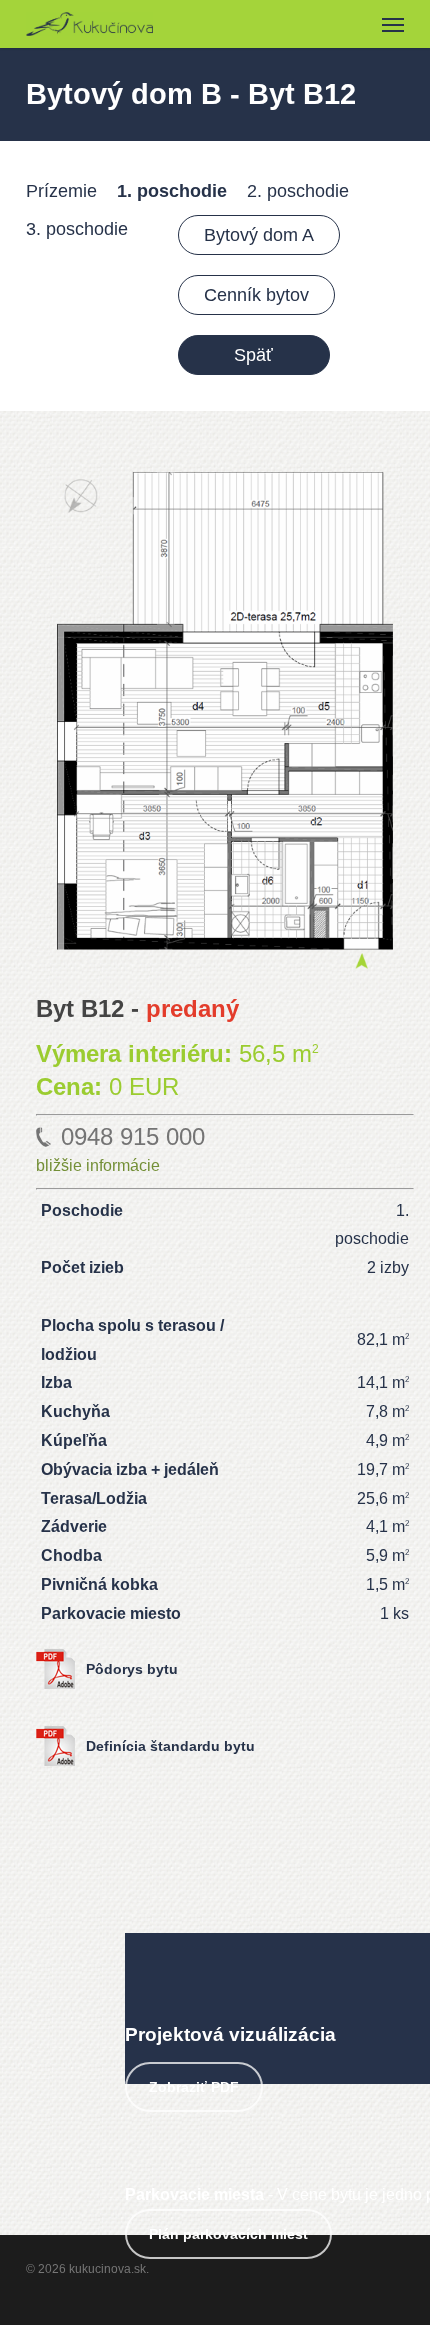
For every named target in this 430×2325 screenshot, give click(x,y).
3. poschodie (77, 229)
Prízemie (61, 191)
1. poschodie (172, 191)
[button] (393, 24)
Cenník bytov (256, 295)
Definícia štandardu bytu (170, 1746)
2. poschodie (298, 191)
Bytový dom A (259, 235)
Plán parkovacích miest (228, 2234)
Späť (253, 355)
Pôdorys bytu (132, 1669)
